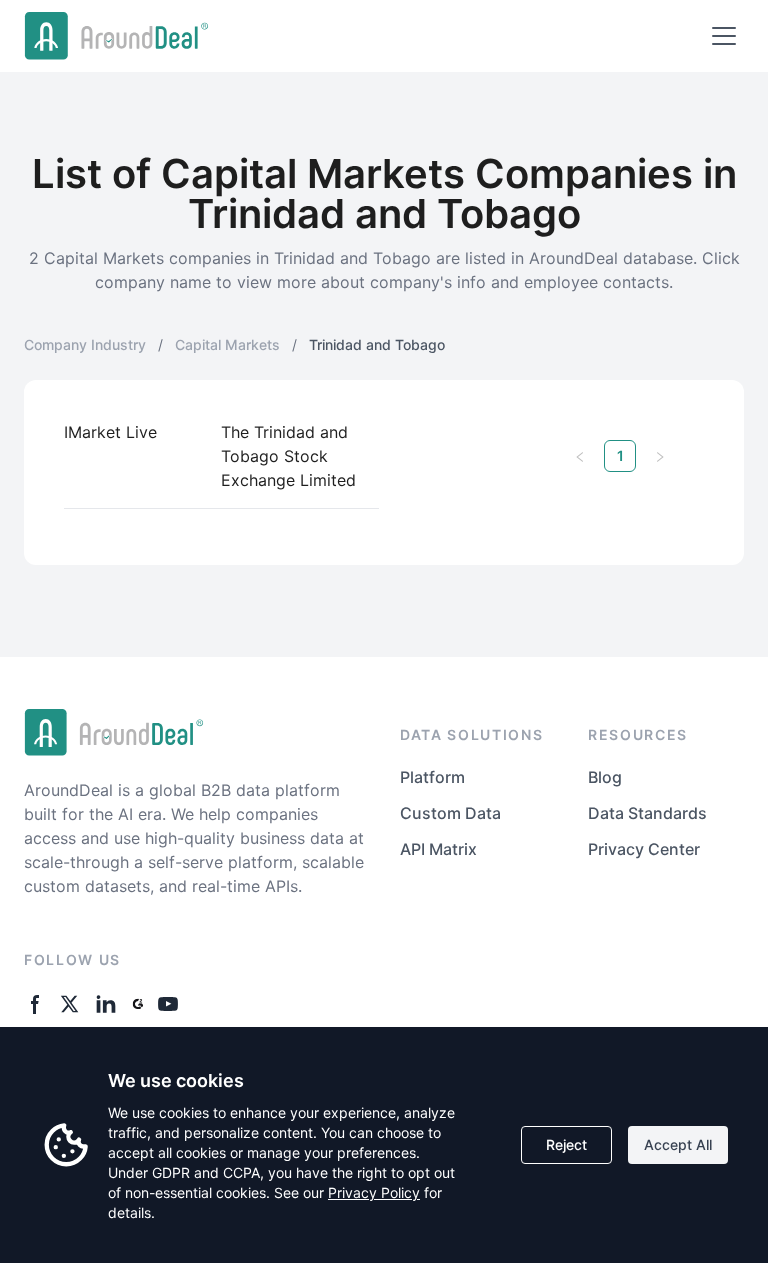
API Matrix (438, 849)
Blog (605, 777)
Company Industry (85, 344)
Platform (432, 777)
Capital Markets (227, 344)
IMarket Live (110, 432)
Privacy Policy (374, 1192)
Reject (566, 1144)
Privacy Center (644, 849)
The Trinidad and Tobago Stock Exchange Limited (288, 456)
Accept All (678, 1144)
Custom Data (450, 813)
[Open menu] (724, 36)
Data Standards (647, 813)
